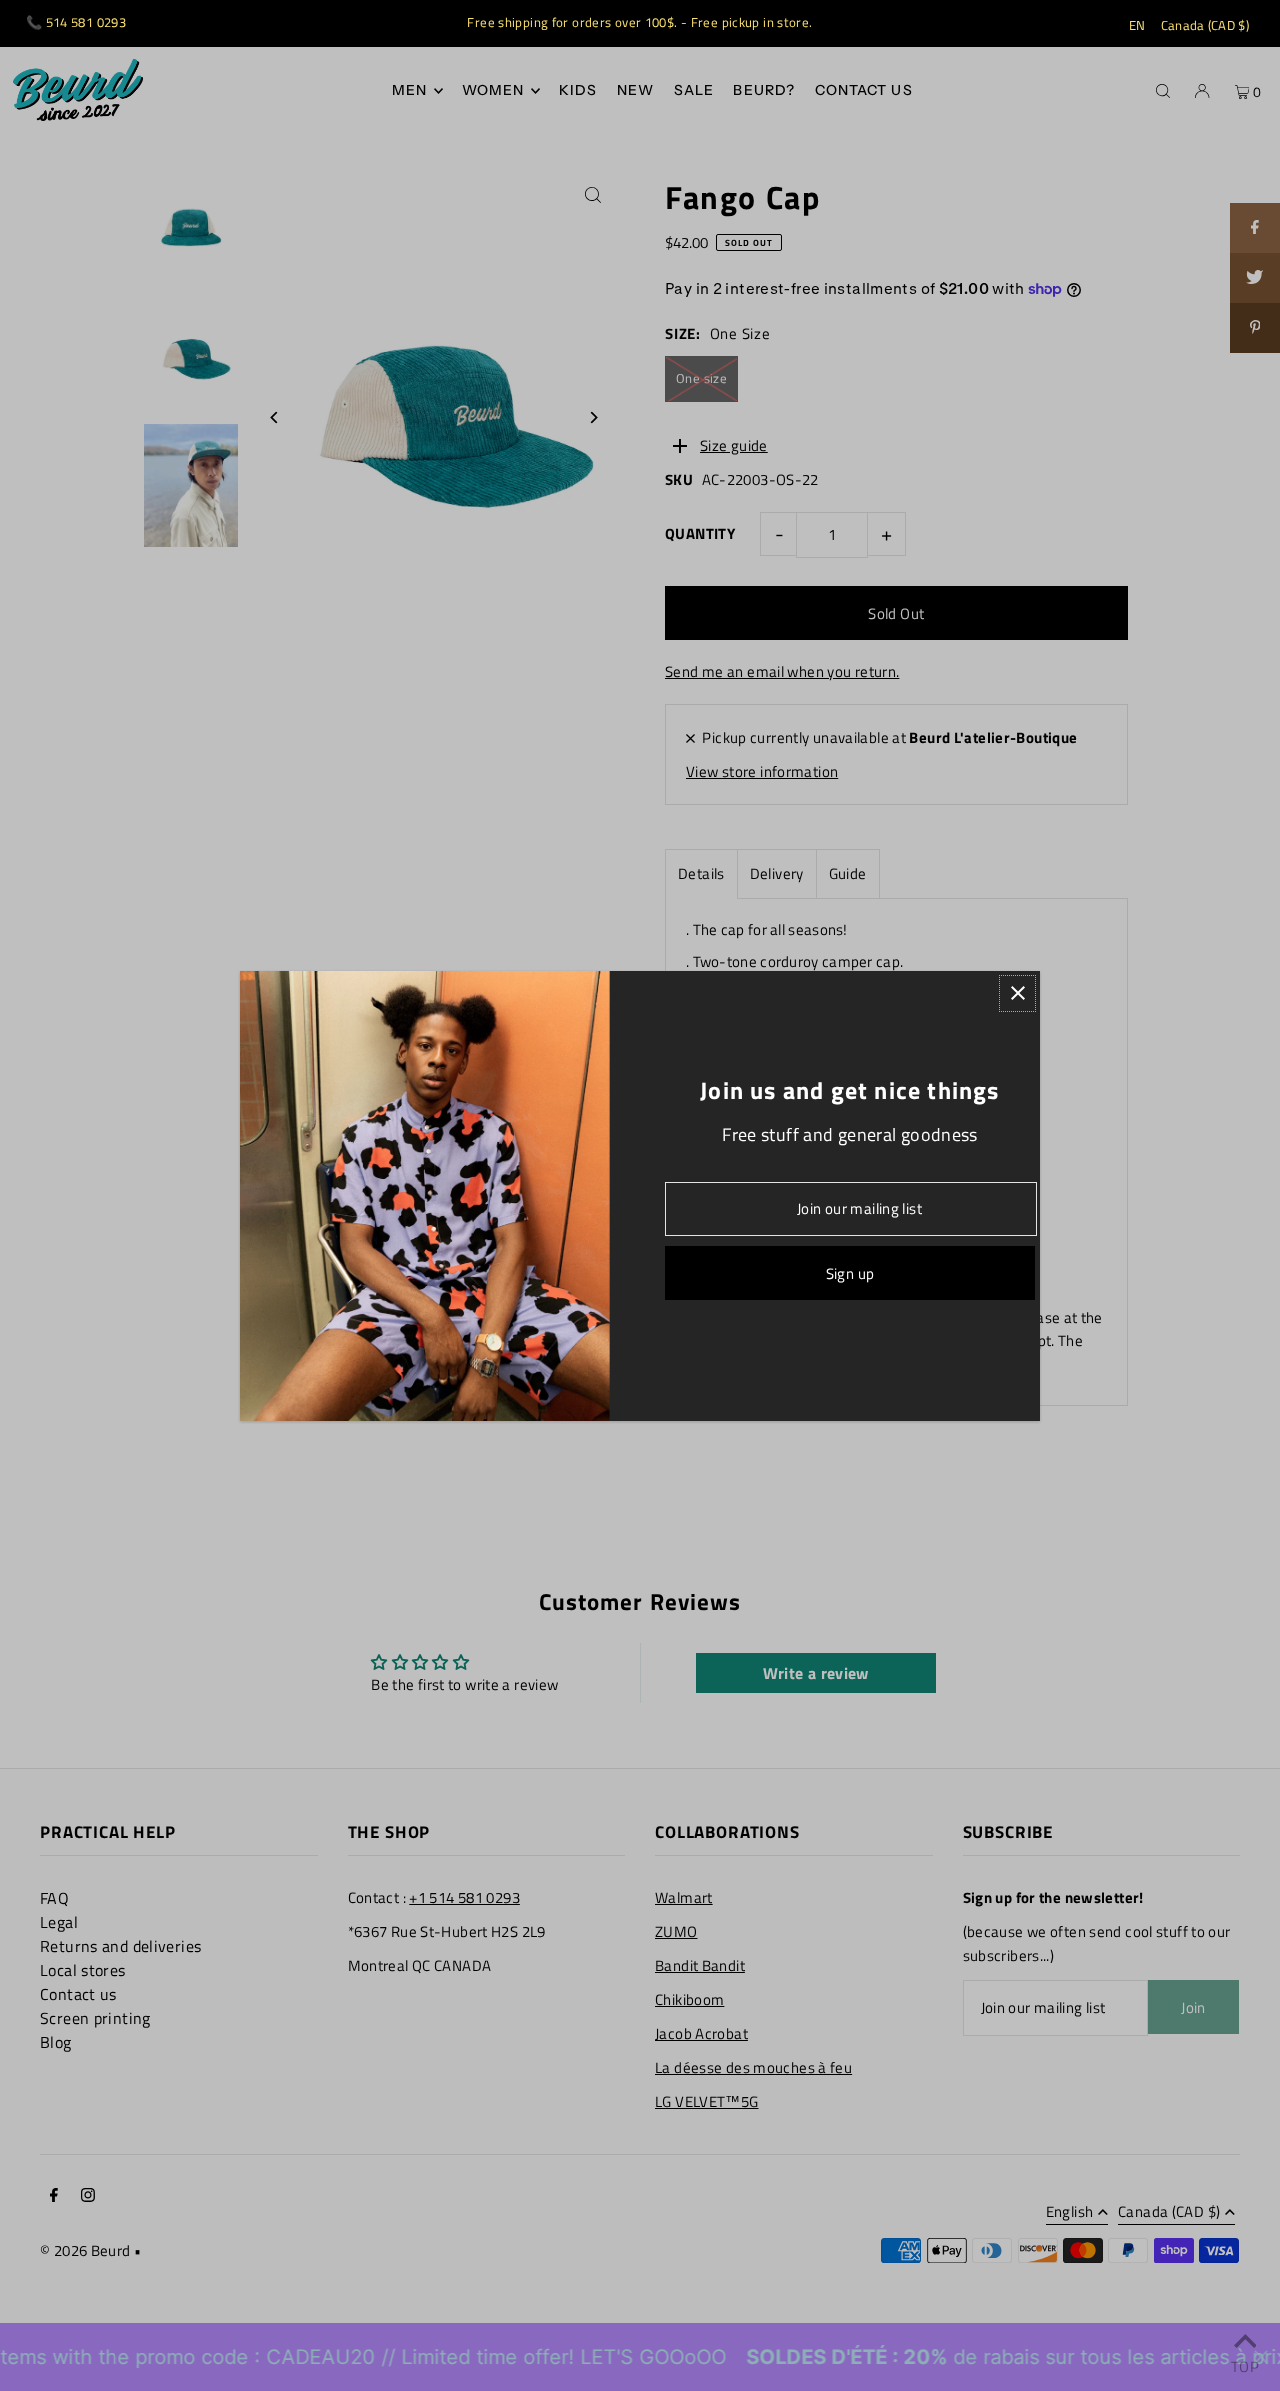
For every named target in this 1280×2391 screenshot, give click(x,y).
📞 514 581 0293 (76, 22)
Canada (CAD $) (1205, 25)
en (1137, 25)
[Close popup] (1017, 993)
